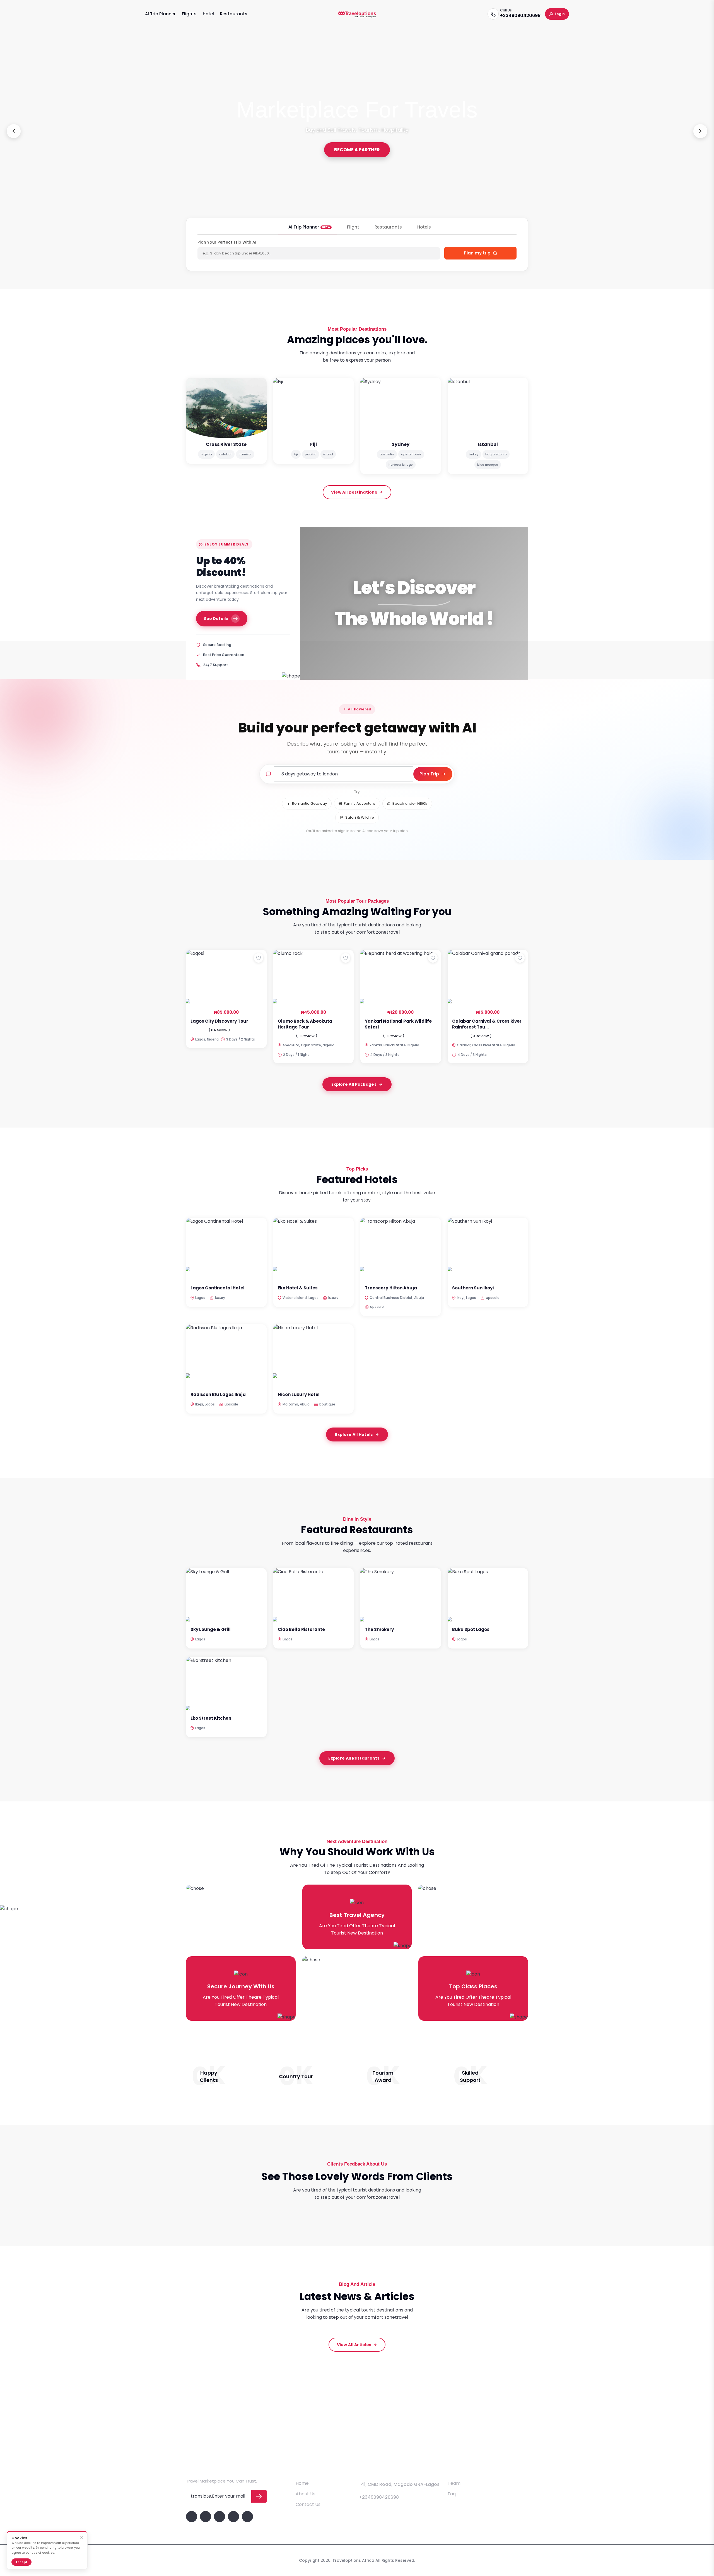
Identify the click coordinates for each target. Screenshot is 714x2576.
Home (302, 2483)
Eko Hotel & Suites (298, 1288)
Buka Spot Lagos (471, 1629)
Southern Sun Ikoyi (473, 1288)
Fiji (313, 444)
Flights (189, 14)
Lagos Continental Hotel (218, 1288)
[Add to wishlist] (259, 958)
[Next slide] (700, 131)
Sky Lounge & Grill (211, 1629)
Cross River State (226, 444)
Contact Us (308, 2504)
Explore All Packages (354, 1084)
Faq (452, 2494)
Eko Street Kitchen (211, 1718)
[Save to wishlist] (259, 958)
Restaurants (234, 14)
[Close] (82, 2538)
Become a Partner (357, 150)
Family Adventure (360, 803)
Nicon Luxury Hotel (299, 1394)
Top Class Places (473, 1986)
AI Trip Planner (160, 14)
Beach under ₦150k (410, 803)
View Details (224, 990)
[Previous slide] (14, 131)
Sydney (401, 444)
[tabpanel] (357, 251)
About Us (306, 2494)
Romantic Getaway (309, 803)
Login (560, 14)
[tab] (307, 229)
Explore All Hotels (354, 1434)
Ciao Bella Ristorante (301, 1629)
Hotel (208, 14)
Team (454, 2483)
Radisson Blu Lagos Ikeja (218, 1394)
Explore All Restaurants (354, 1758)
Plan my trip (478, 253)
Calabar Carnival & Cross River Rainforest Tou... (487, 1024)
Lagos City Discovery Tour (219, 1021)
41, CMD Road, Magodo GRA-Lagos (400, 2484)
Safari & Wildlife (360, 817)
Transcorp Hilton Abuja (391, 1288)
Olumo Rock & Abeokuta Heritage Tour (305, 1024)
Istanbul (488, 444)
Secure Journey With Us (241, 1986)
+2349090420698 (520, 15)
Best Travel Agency (357, 1915)
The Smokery (379, 1629)
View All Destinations (354, 492)
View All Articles (354, 2345)
